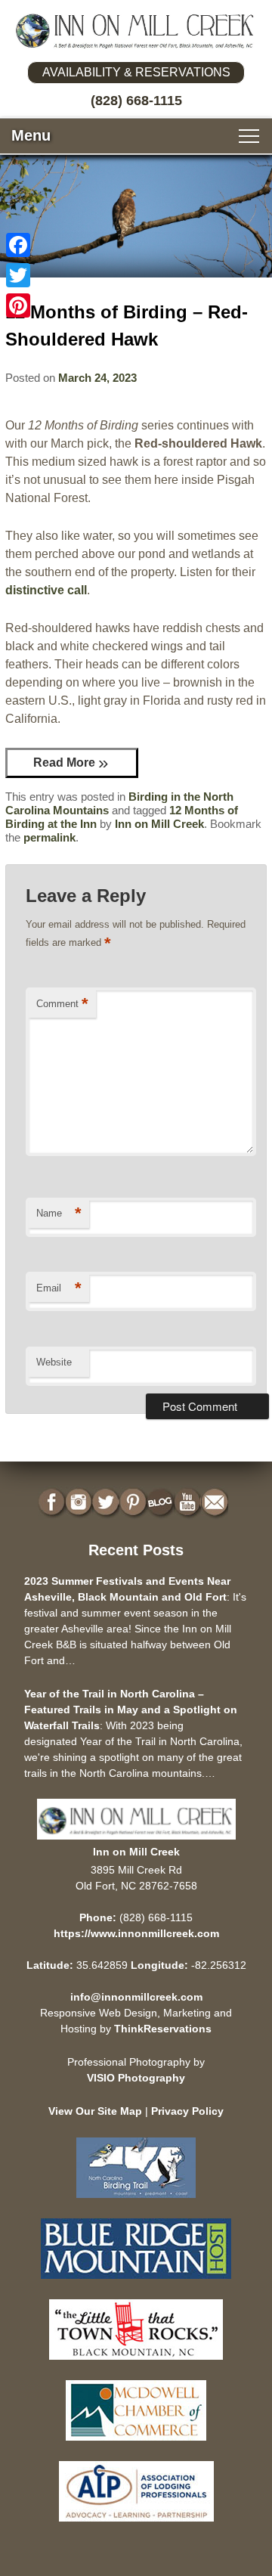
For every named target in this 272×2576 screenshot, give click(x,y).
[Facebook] (18, 245)
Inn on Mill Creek (159, 824)
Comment (62, 1004)
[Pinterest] (18, 305)
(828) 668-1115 (136, 101)
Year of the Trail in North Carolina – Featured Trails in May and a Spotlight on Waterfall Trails (131, 1710)
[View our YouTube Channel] (189, 1503)
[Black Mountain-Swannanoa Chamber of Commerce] (136, 2363)
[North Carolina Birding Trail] (136, 2201)
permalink (49, 837)
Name (59, 1213)
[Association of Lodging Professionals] (136, 2525)
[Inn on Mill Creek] (136, 31)
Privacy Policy (187, 2111)
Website (54, 1362)
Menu (31, 135)
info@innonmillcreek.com (136, 1997)
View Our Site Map (95, 2111)
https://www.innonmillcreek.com (136, 1933)
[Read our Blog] (162, 1503)
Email (59, 1288)
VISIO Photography (136, 2078)
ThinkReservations (163, 2029)
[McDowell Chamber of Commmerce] (136, 2444)
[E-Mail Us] (216, 1503)
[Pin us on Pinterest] (134, 1503)
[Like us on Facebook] (53, 1503)
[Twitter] (18, 275)
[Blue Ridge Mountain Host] (136, 2282)
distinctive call (46, 590)
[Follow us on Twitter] (107, 1503)
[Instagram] (80, 1503)
